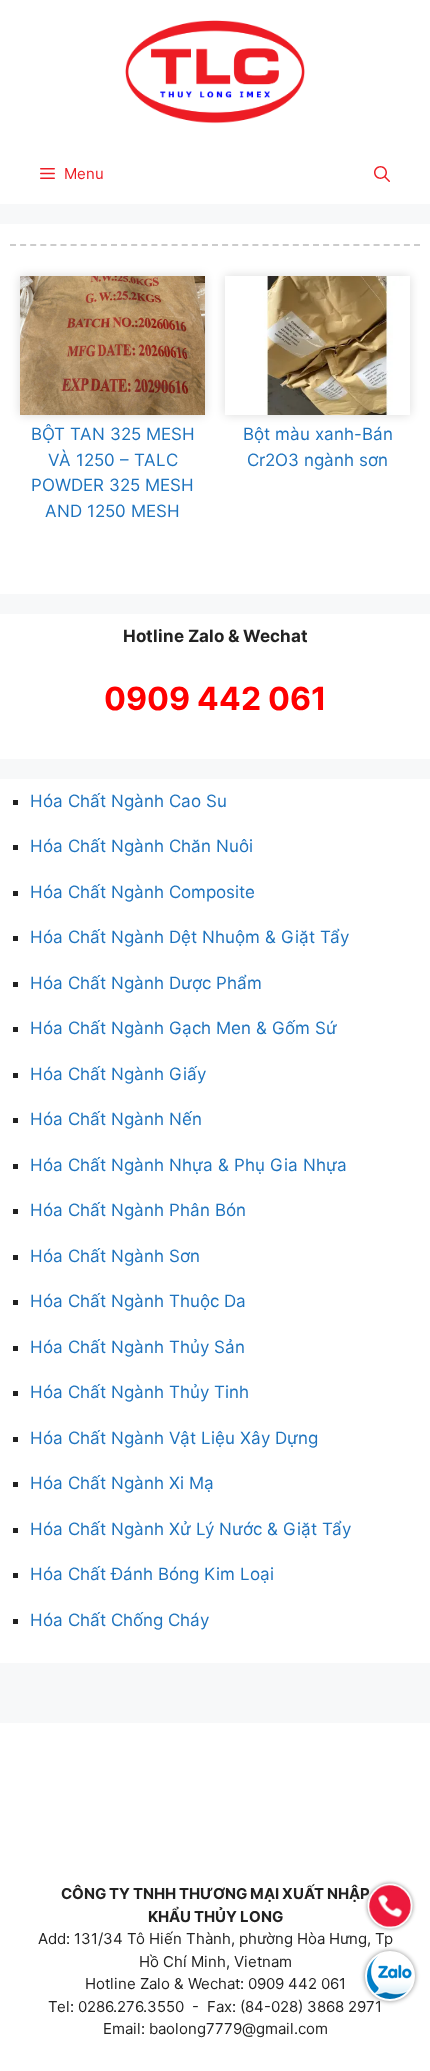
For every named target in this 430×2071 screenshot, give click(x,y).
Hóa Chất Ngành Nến (116, 1119)
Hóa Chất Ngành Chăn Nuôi (141, 846)
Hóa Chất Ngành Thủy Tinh (139, 1392)
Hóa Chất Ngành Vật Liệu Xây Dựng (174, 1438)
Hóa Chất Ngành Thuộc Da (138, 1301)
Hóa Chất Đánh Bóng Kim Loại (152, 1574)
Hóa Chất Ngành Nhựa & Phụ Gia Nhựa (188, 1165)
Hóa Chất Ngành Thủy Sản (137, 1347)
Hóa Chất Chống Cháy (119, 1620)
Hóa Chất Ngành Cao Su (128, 801)
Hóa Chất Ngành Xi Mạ (122, 1483)
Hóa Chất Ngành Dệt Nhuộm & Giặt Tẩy (189, 937)
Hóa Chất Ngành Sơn (115, 1256)
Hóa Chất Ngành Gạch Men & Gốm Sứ (183, 1028)
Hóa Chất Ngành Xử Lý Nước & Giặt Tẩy (190, 1529)
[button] (382, 174)
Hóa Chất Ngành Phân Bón (138, 1210)
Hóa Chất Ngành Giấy (118, 1074)
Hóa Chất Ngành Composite (142, 892)
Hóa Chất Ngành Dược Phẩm (146, 983)
